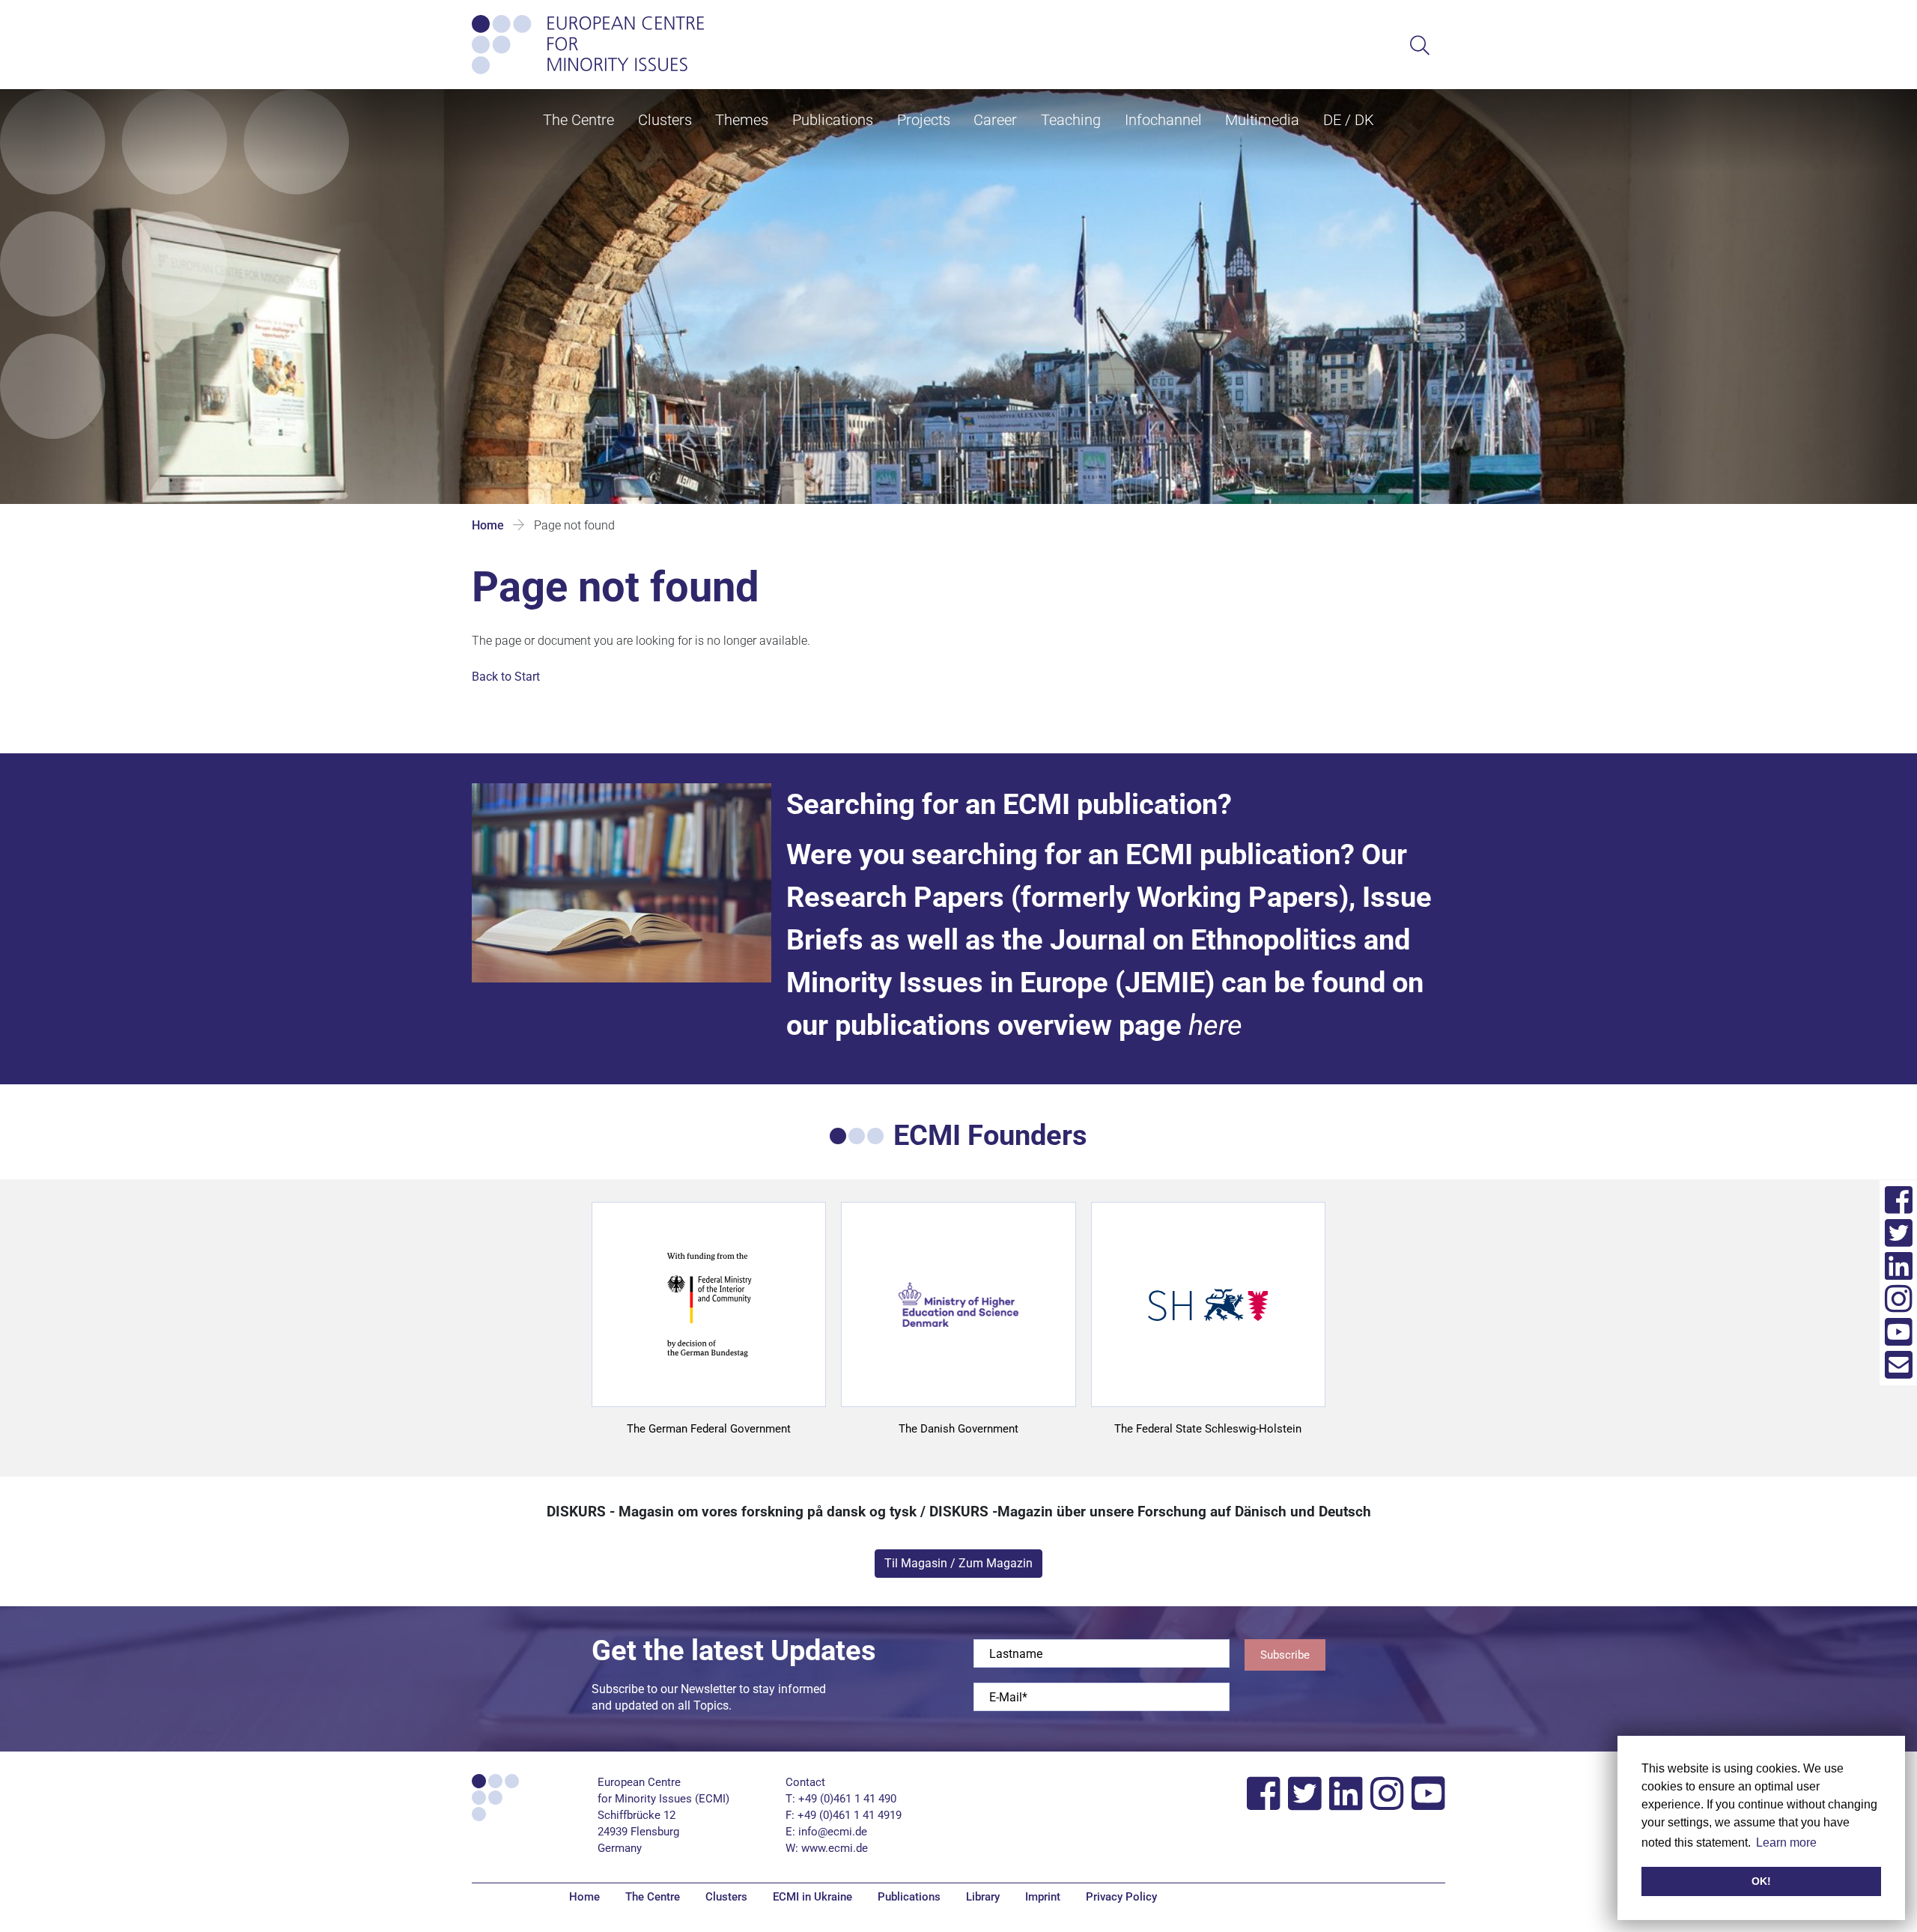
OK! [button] (1761, 1881)
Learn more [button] (1786, 1843)
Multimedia (1262, 120)
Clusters (665, 120)
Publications (833, 120)
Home (488, 525)
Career (995, 120)
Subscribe (1285, 1655)
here (1215, 1025)
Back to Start (506, 677)
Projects (924, 120)
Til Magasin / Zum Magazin (958, 1563)
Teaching (1071, 120)
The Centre (578, 120)
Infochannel (1163, 120)
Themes (742, 120)
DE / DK (1349, 120)
